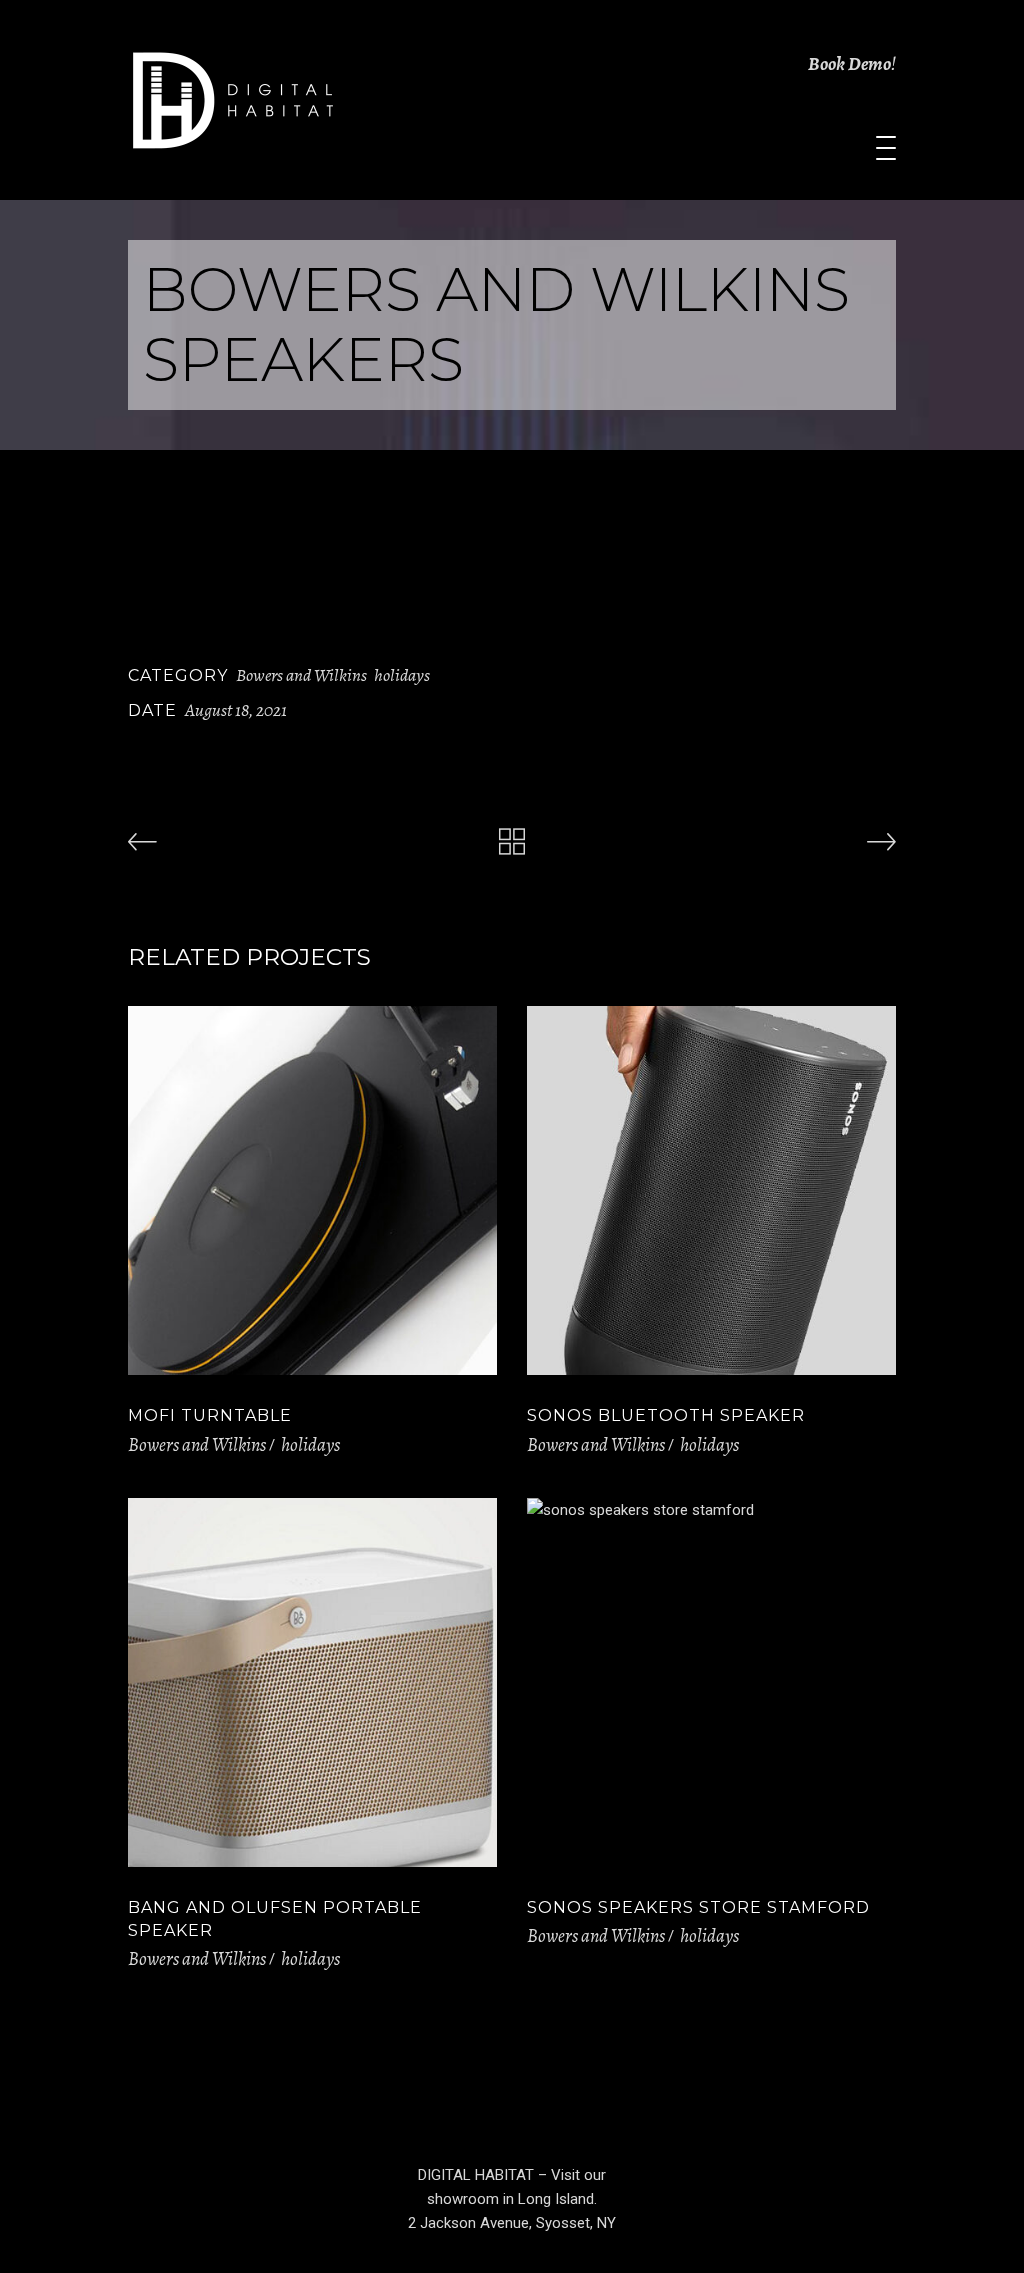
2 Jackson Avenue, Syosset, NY (512, 2223)
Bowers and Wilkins (301, 675)
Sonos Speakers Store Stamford (698, 1907)
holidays (402, 675)
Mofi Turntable (210, 1415)
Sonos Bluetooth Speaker (666, 1415)
